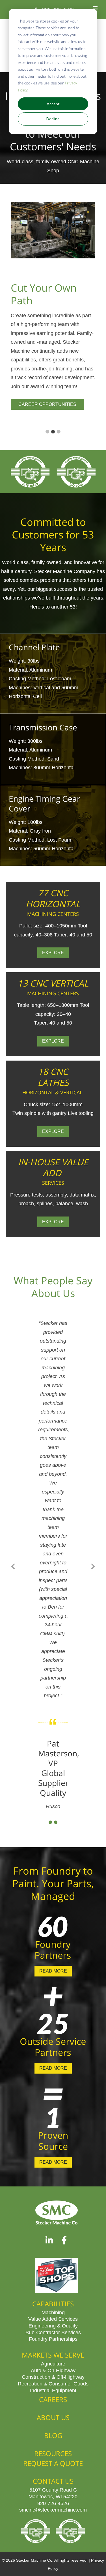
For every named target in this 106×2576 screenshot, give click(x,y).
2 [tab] (53, 432)
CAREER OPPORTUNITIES (47, 404)
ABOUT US (53, 2417)
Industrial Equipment (53, 2390)
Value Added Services (53, 2319)
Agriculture (53, 2363)
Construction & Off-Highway (53, 2377)
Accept (53, 104)
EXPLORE (53, 953)
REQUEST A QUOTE (53, 2463)
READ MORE (53, 1971)
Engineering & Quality (53, 2325)
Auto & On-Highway (53, 2370)
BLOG (53, 2435)
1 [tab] (47, 432)
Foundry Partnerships (53, 2339)
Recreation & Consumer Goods (53, 2383)
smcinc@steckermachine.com (53, 2510)
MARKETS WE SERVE (53, 2355)
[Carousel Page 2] (56, 1822)
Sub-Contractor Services (53, 2332)
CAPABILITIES (53, 2304)
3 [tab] (59, 432)
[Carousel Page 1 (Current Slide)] (50, 1822)
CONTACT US (53, 2481)
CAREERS (53, 2399)
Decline (53, 119)
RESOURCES (53, 2453)
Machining (53, 2312)
